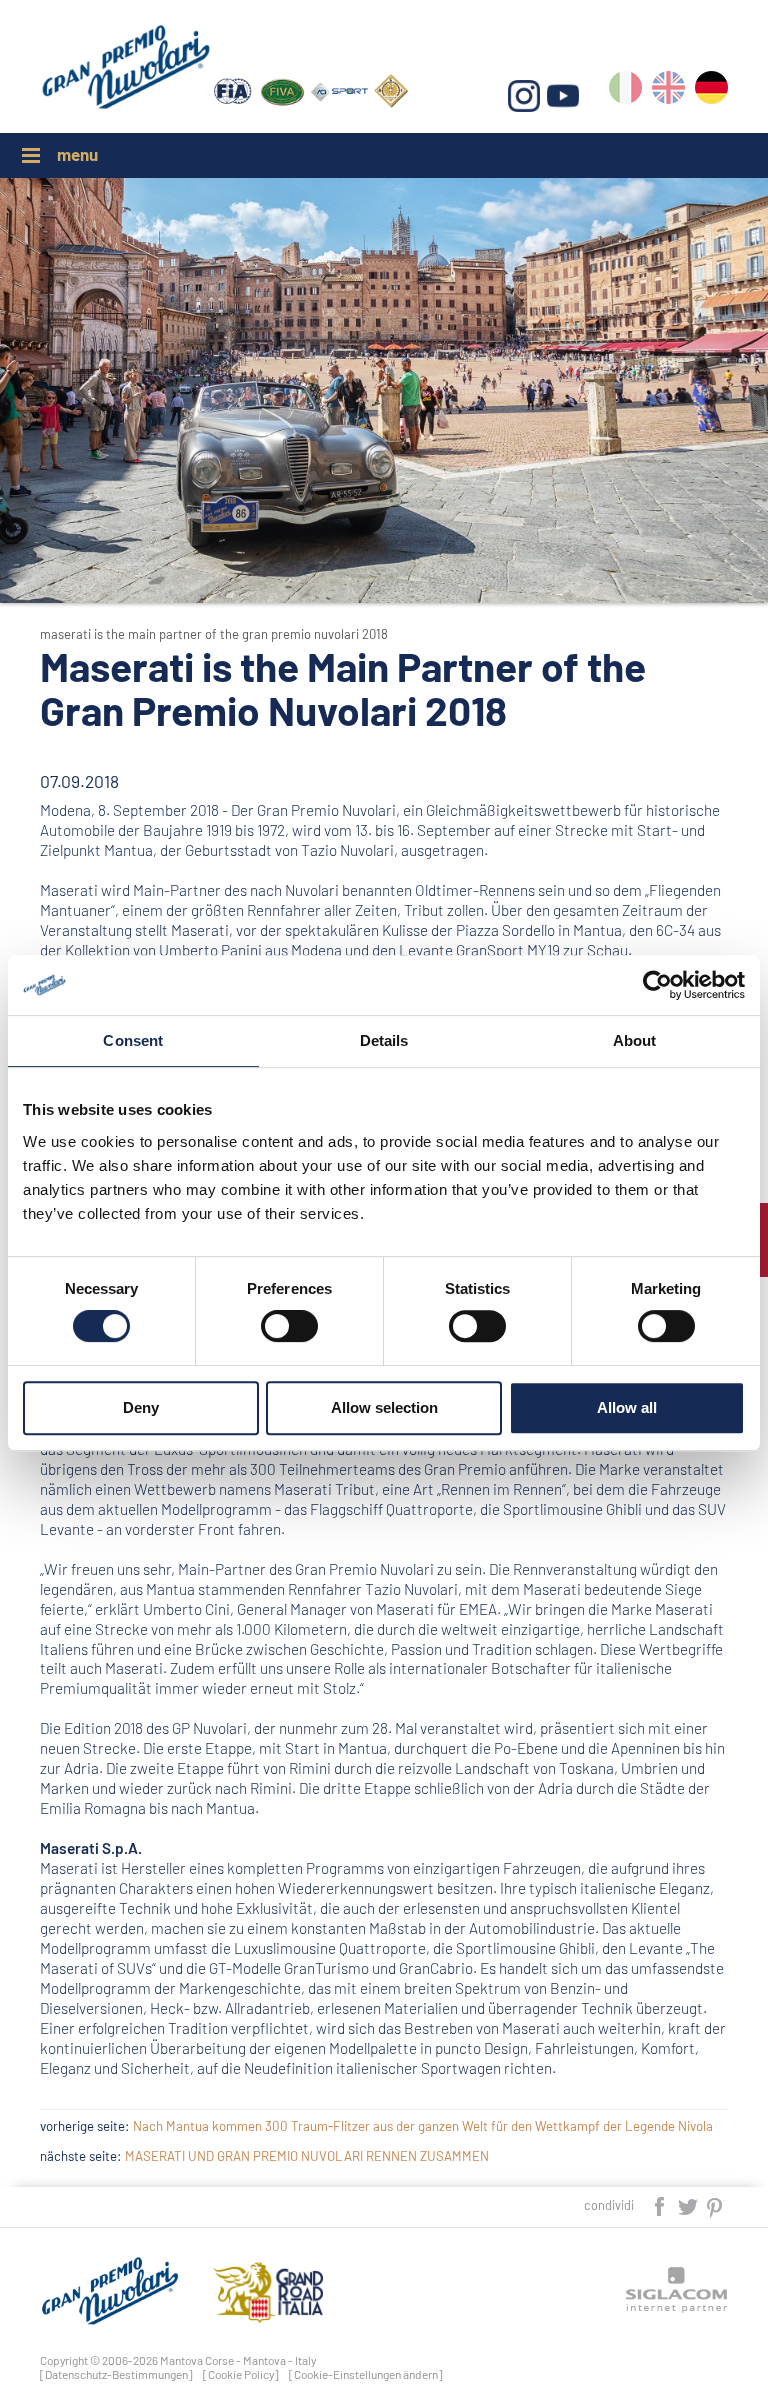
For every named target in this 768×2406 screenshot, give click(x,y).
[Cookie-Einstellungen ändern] (366, 2374)
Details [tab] (384, 1040)
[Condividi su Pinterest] (715, 2204)
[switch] (289, 1326)
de (711, 91)
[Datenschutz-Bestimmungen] (116, 2374)
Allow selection (384, 1407)
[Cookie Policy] (241, 2374)
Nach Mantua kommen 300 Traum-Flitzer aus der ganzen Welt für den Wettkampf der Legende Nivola (423, 2126)
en (668, 91)
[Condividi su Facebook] (661, 2204)
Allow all (627, 1407)
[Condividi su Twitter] (689, 2204)
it (625, 91)
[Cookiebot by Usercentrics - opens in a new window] (657, 985)
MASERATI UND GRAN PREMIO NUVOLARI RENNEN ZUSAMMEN (307, 2156)
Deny (141, 1407)
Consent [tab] (133, 1040)
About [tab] (635, 1040)
